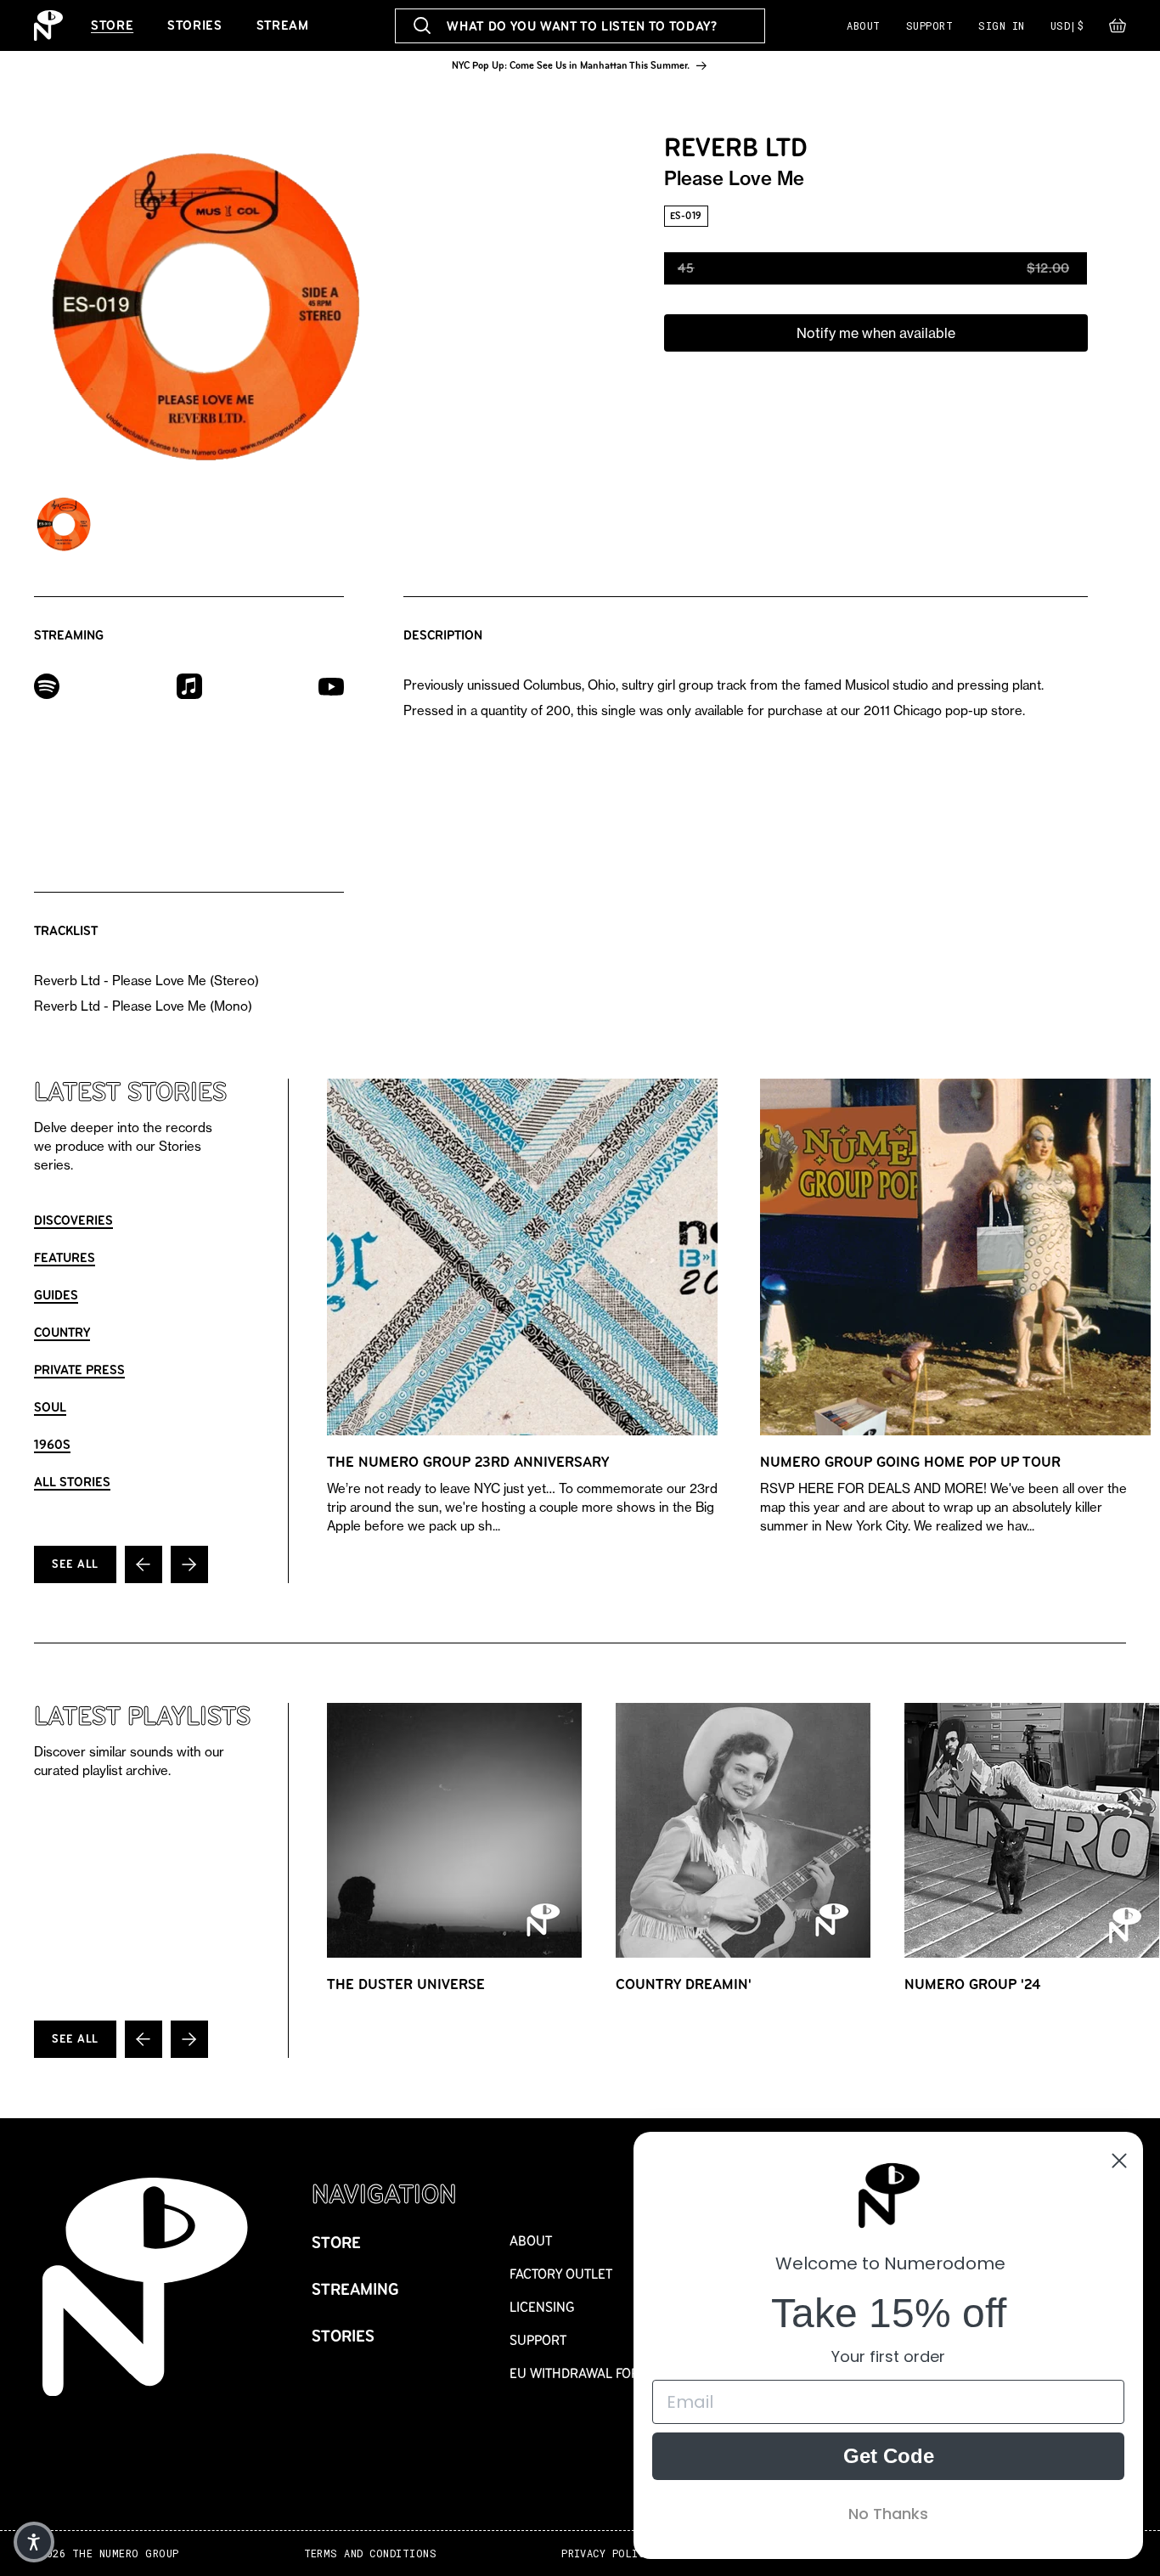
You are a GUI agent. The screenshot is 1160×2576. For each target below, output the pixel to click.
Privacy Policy (606, 2553)
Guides (56, 1295)
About (863, 25)
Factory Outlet (561, 2274)
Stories (194, 25)
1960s (52, 1444)
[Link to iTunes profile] (189, 685)
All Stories (72, 1482)
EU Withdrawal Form (580, 2373)
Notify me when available (876, 333)
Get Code (889, 2456)
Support (929, 25)
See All (75, 1564)
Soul (50, 1407)
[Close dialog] (1119, 2161)
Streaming (355, 2289)
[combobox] (580, 26)
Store (112, 25)
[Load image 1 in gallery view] (64, 524)
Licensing (542, 2307)
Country (62, 1332)
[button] (1118, 30)
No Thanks (888, 2514)
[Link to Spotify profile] (47, 685)
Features (65, 1257)
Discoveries (73, 1220)
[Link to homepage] (48, 25)
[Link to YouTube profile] (331, 685)
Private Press (79, 1370)
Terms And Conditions (371, 2553)
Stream (283, 25)
